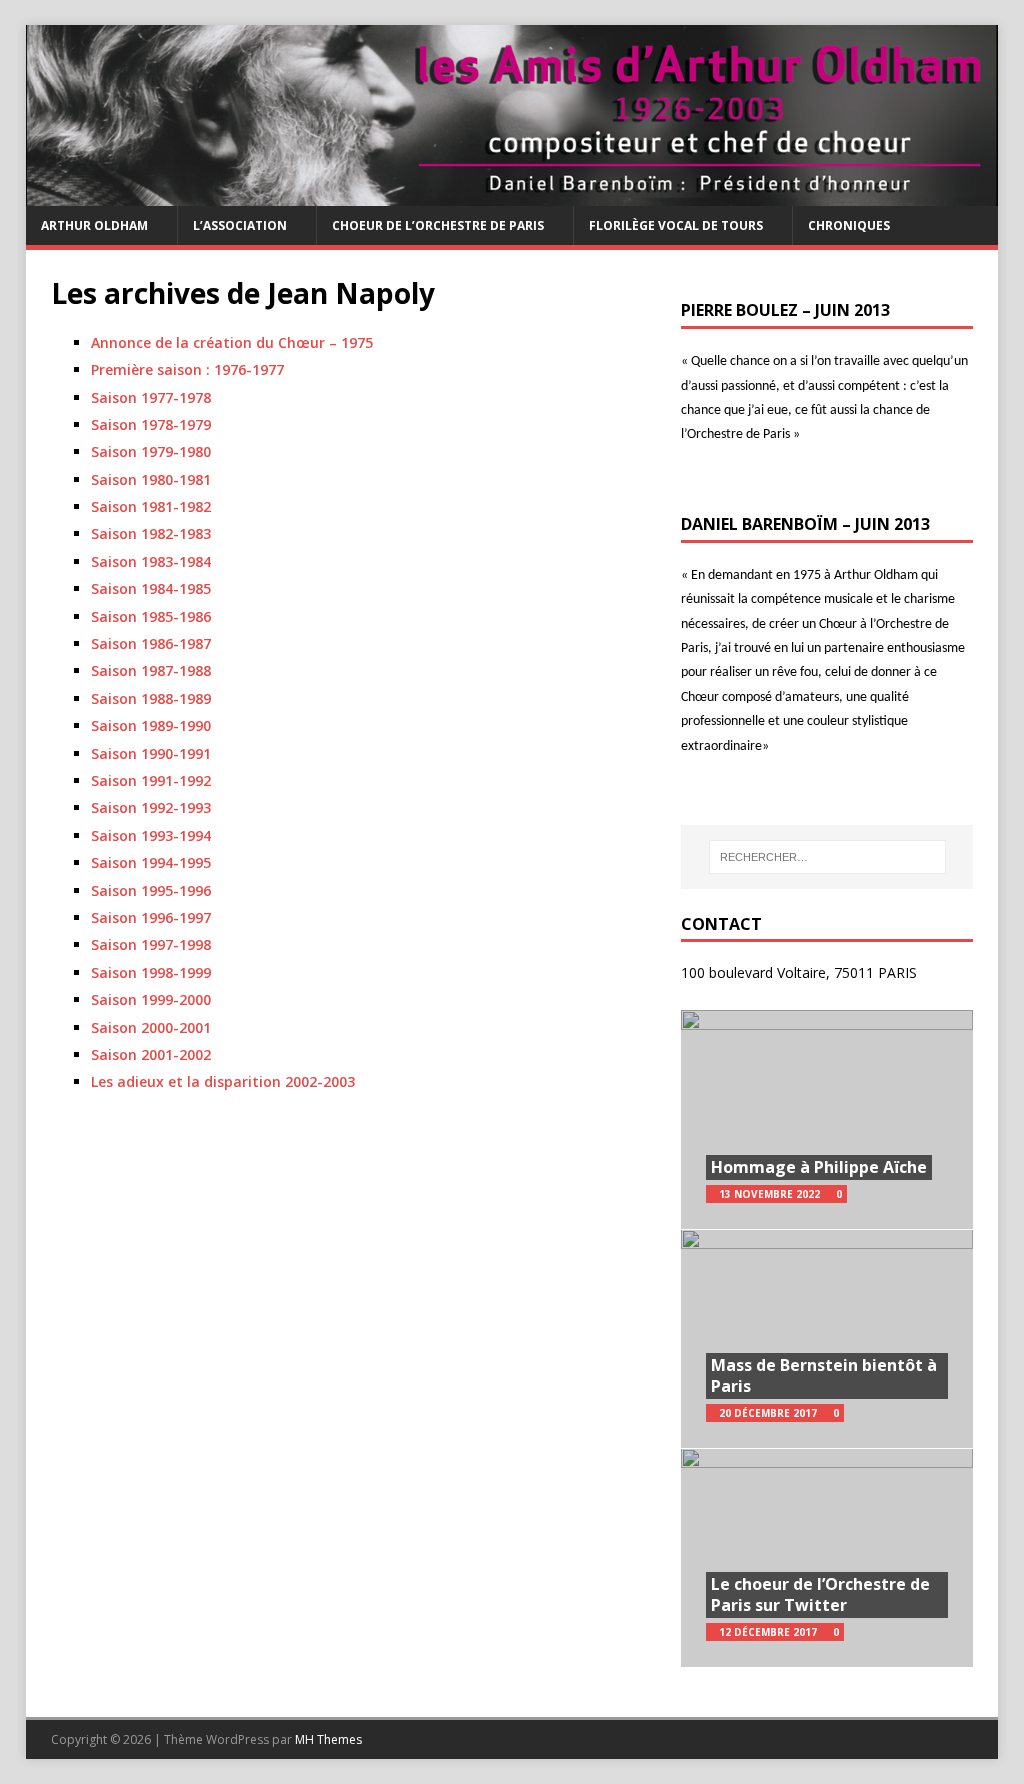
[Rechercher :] (827, 857)
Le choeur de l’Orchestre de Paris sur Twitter (820, 1594)
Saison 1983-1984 (151, 561)
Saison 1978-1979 (151, 424)
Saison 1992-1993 (151, 807)
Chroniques (849, 225)
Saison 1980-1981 (151, 479)
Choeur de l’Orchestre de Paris (438, 225)
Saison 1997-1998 (151, 944)
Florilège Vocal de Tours (676, 225)
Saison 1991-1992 (151, 780)
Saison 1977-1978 (151, 397)
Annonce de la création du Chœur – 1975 (232, 342)
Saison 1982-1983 (151, 533)
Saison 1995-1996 (151, 890)
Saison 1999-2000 (151, 999)
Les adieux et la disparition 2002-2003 (223, 1081)
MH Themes (328, 1739)
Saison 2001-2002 (151, 1054)
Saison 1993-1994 (151, 835)
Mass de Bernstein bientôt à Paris (824, 1375)
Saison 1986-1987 (151, 643)
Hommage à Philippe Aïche (819, 1167)
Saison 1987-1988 (151, 670)
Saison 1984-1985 (151, 588)
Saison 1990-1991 (151, 753)
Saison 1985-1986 (151, 616)
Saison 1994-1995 (151, 862)
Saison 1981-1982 (151, 506)
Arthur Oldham (94, 225)
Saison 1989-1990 (151, 725)
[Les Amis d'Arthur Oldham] (512, 194)
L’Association (240, 225)
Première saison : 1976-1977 (187, 369)
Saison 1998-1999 (151, 972)
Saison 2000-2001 (151, 1027)
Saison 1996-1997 (151, 917)
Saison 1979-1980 (151, 451)
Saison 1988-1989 (151, 698)
